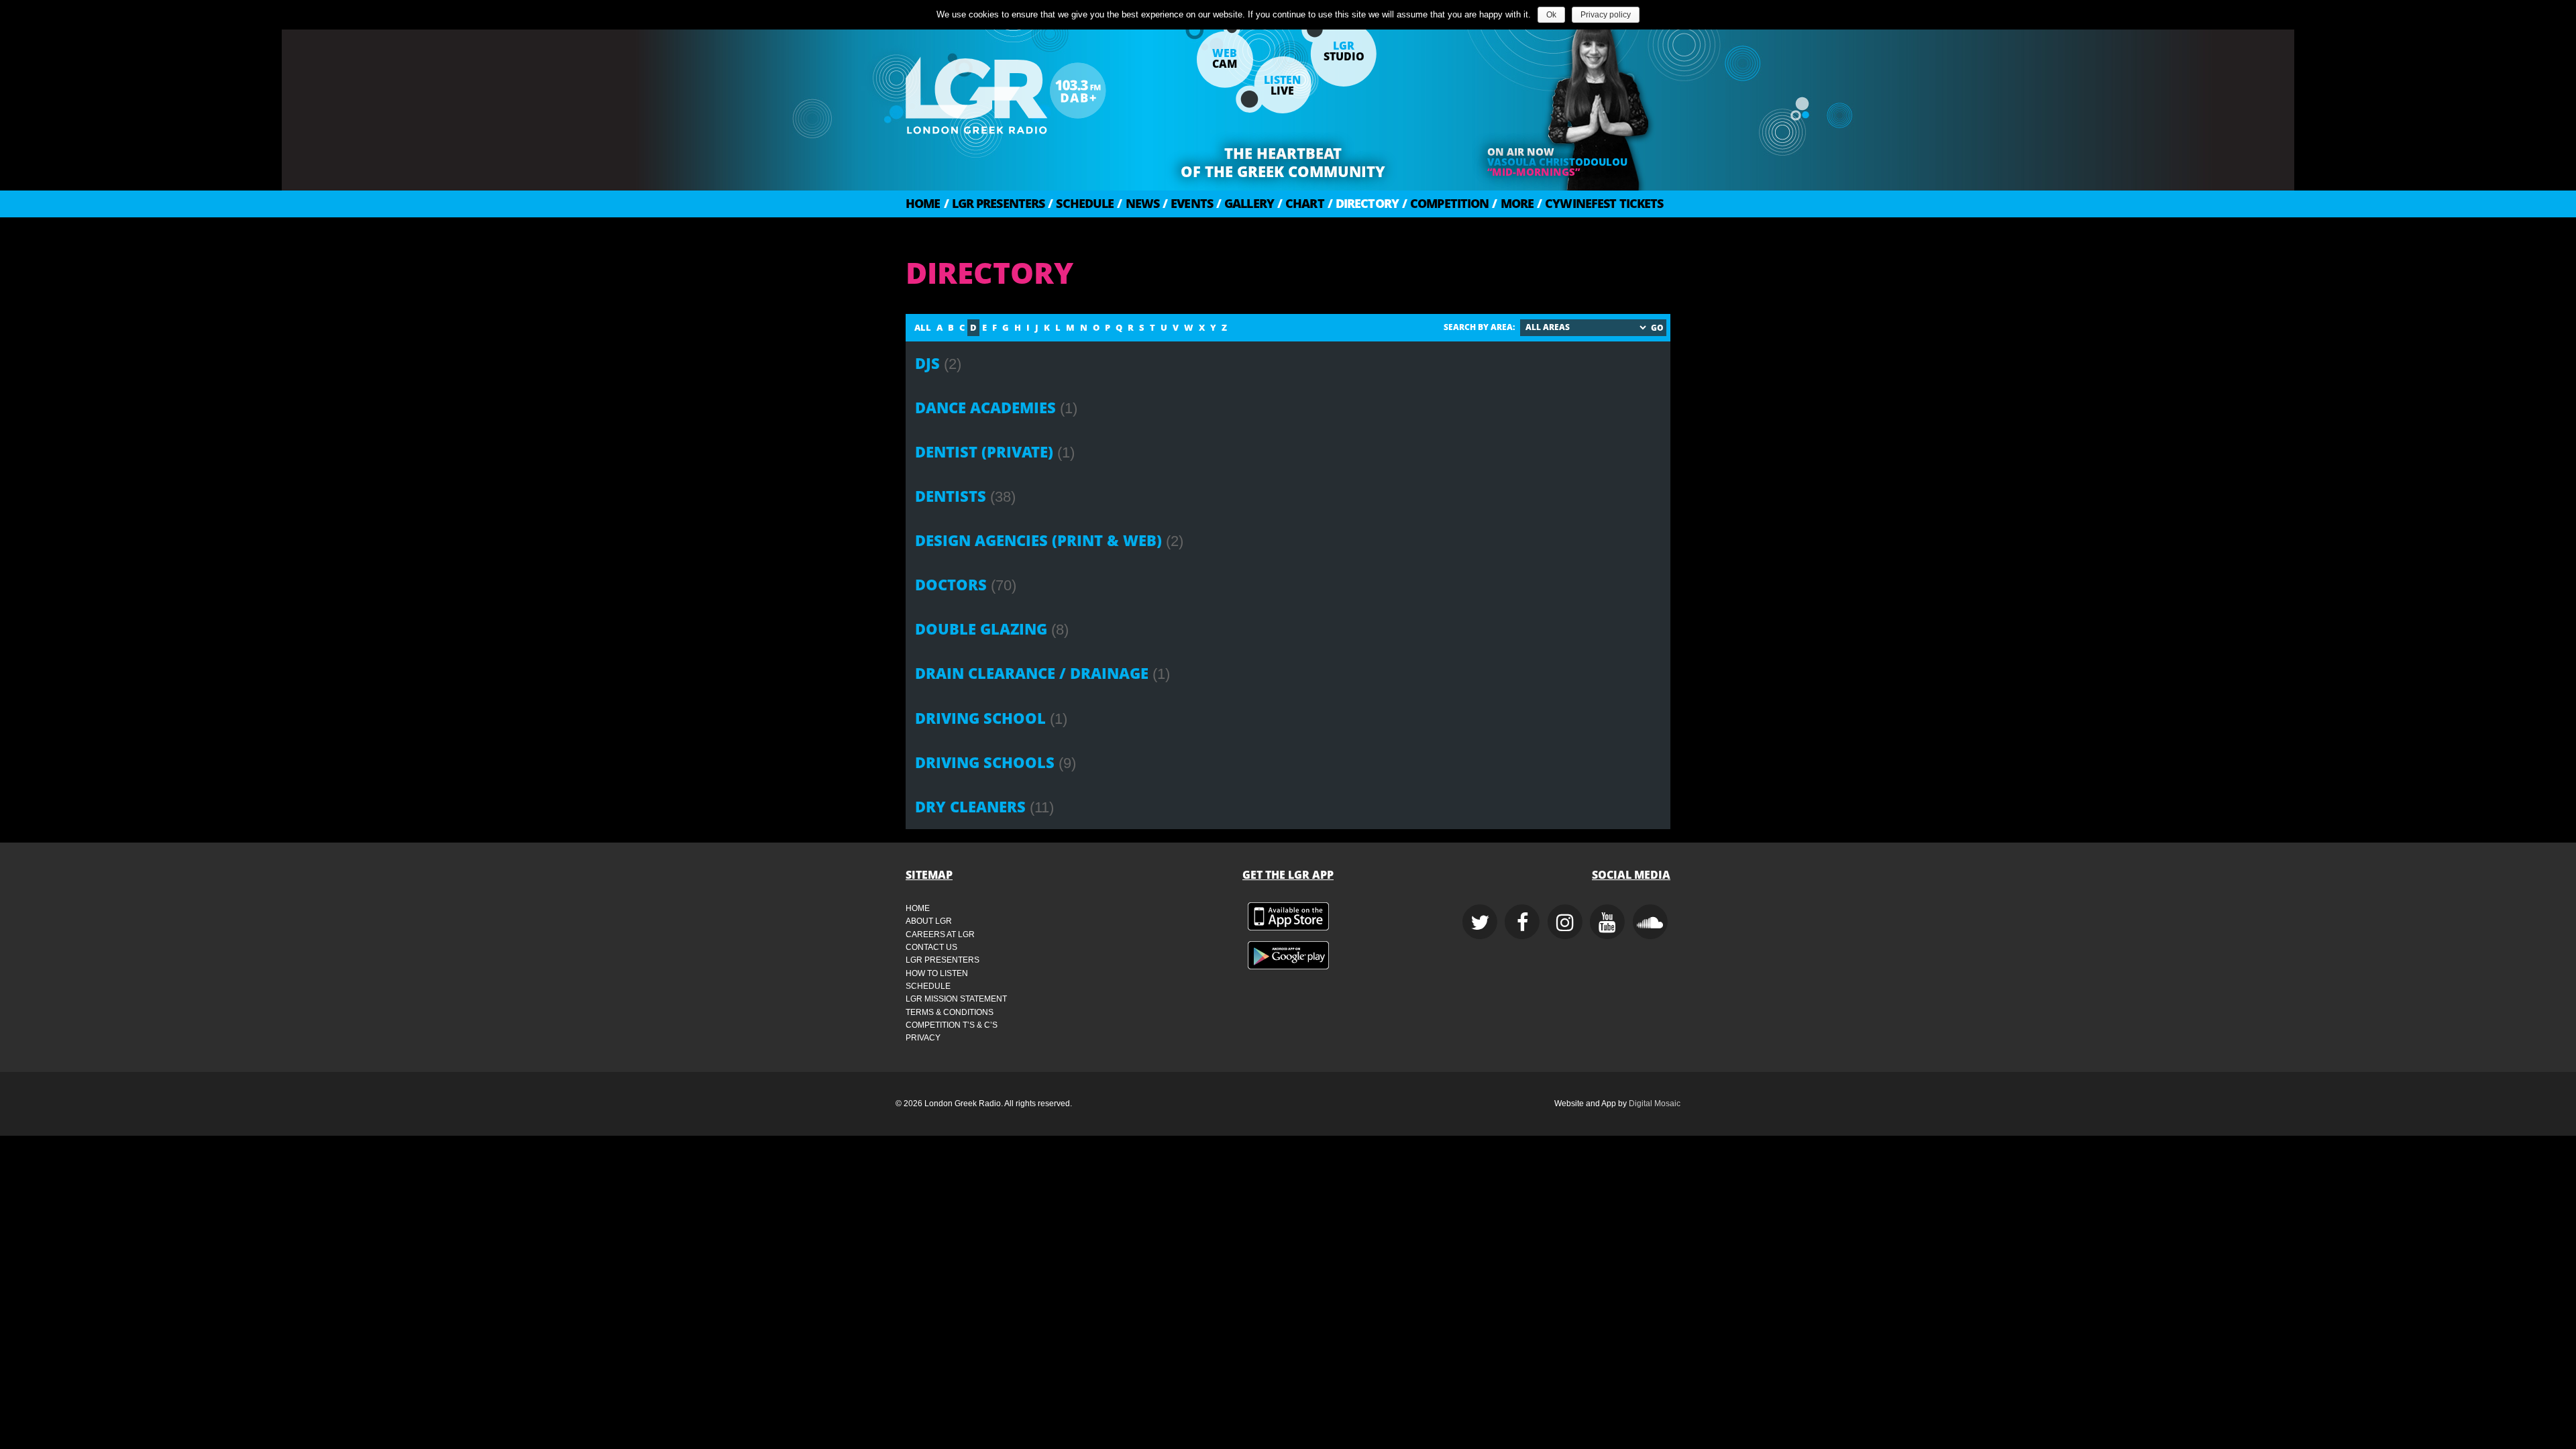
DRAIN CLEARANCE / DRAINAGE (1032, 673)
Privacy (923, 1038)
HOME (923, 203)
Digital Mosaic (1655, 1104)
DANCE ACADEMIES (985, 408)
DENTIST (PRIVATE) (984, 452)
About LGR (929, 921)
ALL (923, 327)
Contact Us (931, 947)
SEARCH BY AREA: (1479, 327)
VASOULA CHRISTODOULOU (1557, 162)
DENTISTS (951, 496)
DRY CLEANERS (970, 807)
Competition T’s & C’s (952, 1025)
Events (1188, 203)
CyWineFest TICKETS (1600, 203)
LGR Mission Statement (956, 999)
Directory (1363, 203)
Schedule (1081, 203)
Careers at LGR (940, 934)
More (1513, 203)
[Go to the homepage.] (1040, 91)
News (1138, 203)
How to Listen (937, 973)
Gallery (1245, 203)
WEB (1225, 58)
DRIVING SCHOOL (980, 718)
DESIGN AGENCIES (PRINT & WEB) (1038, 540)
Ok (1551, 15)
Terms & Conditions (950, 1012)
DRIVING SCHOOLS (985, 762)
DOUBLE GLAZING (981, 629)
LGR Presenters (995, 203)
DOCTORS (951, 585)
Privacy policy (1606, 15)
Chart (1301, 203)
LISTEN (1282, 85)
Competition (1445, 203)
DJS (927, 363)
